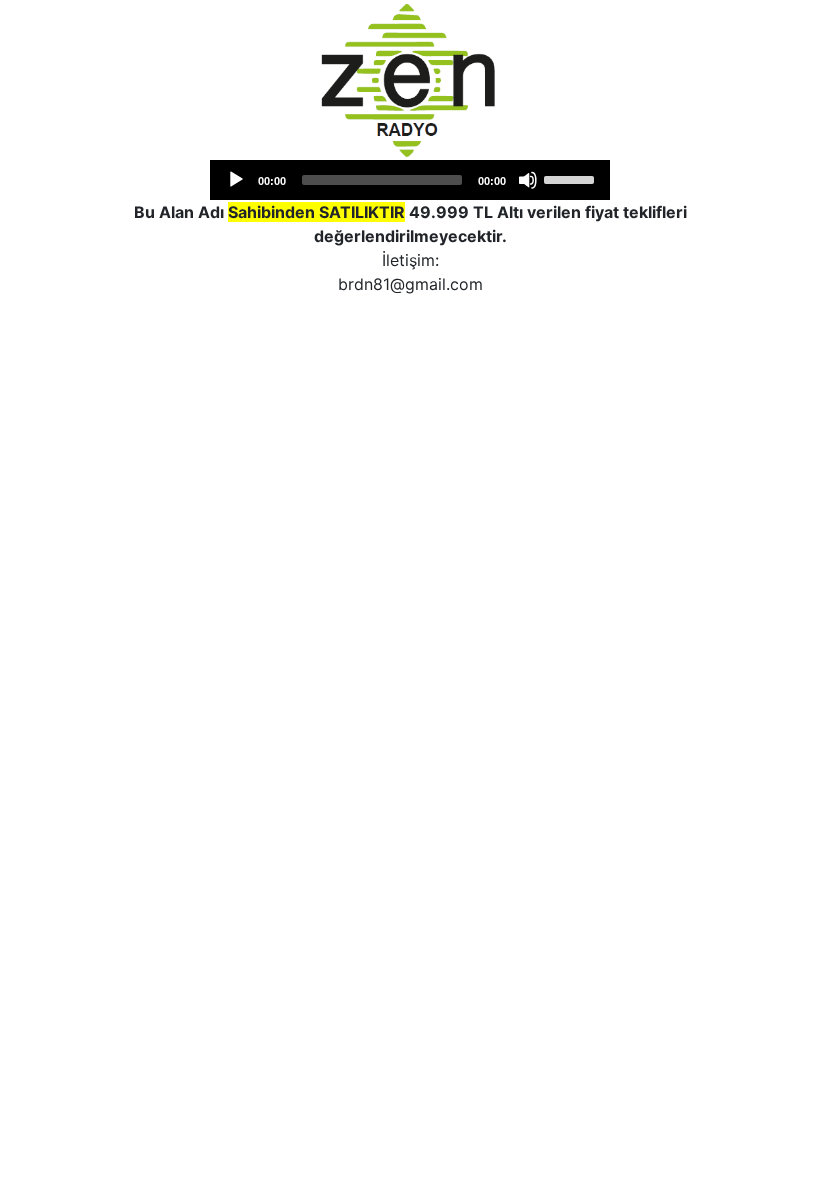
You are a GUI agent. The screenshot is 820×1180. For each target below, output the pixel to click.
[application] (410, 180)
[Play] (236, 180)
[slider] (572, 178)
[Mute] (528, 180)
